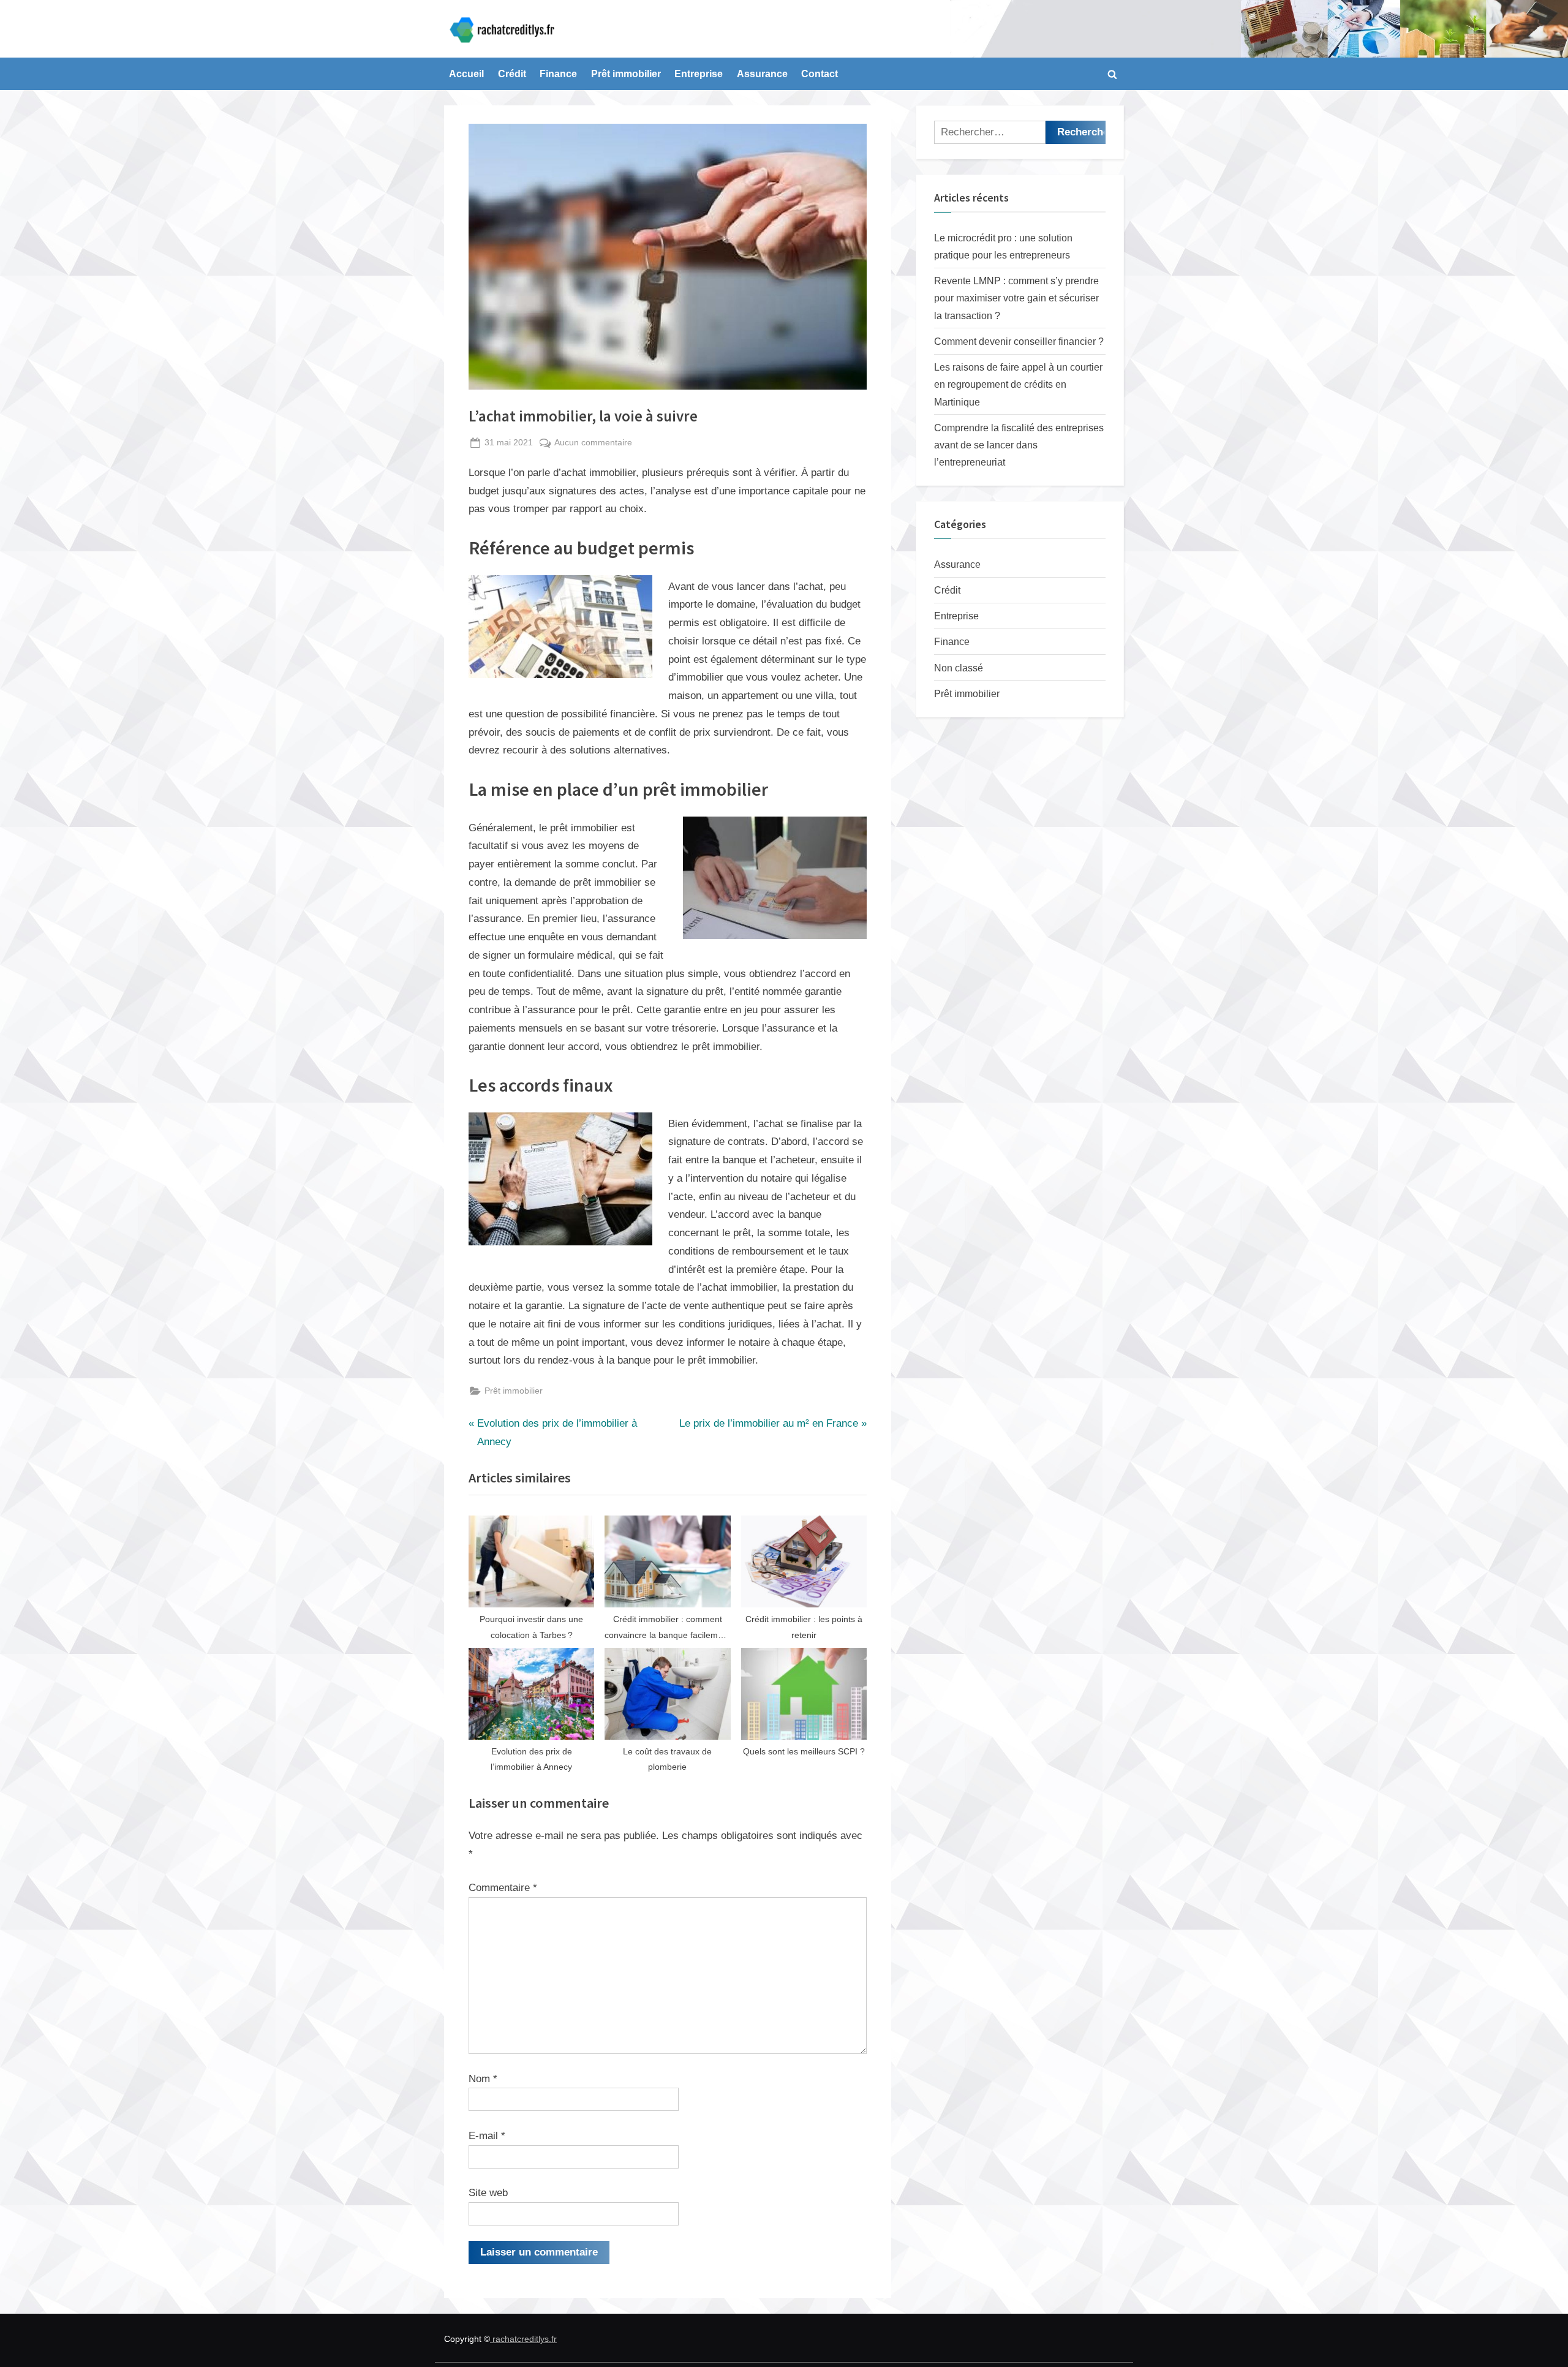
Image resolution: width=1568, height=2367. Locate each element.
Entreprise (699, 74)
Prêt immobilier (626, 74)
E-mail (487, 2136)
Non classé (959, 668)
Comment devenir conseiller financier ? (1019, 341)
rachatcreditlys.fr (523, 2339)
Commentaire (503, 1888)
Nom (483, 2079)
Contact (820, 74)
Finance (558, 74)
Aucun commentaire (593, 444)
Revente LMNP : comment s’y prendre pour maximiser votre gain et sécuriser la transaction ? (1016, 298)
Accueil (466, 74)
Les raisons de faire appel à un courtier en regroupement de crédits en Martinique (1018, 384)
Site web (488, 2193)
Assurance (762, 74)
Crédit (512, 74)
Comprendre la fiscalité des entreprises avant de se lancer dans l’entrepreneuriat (1019, 445)
